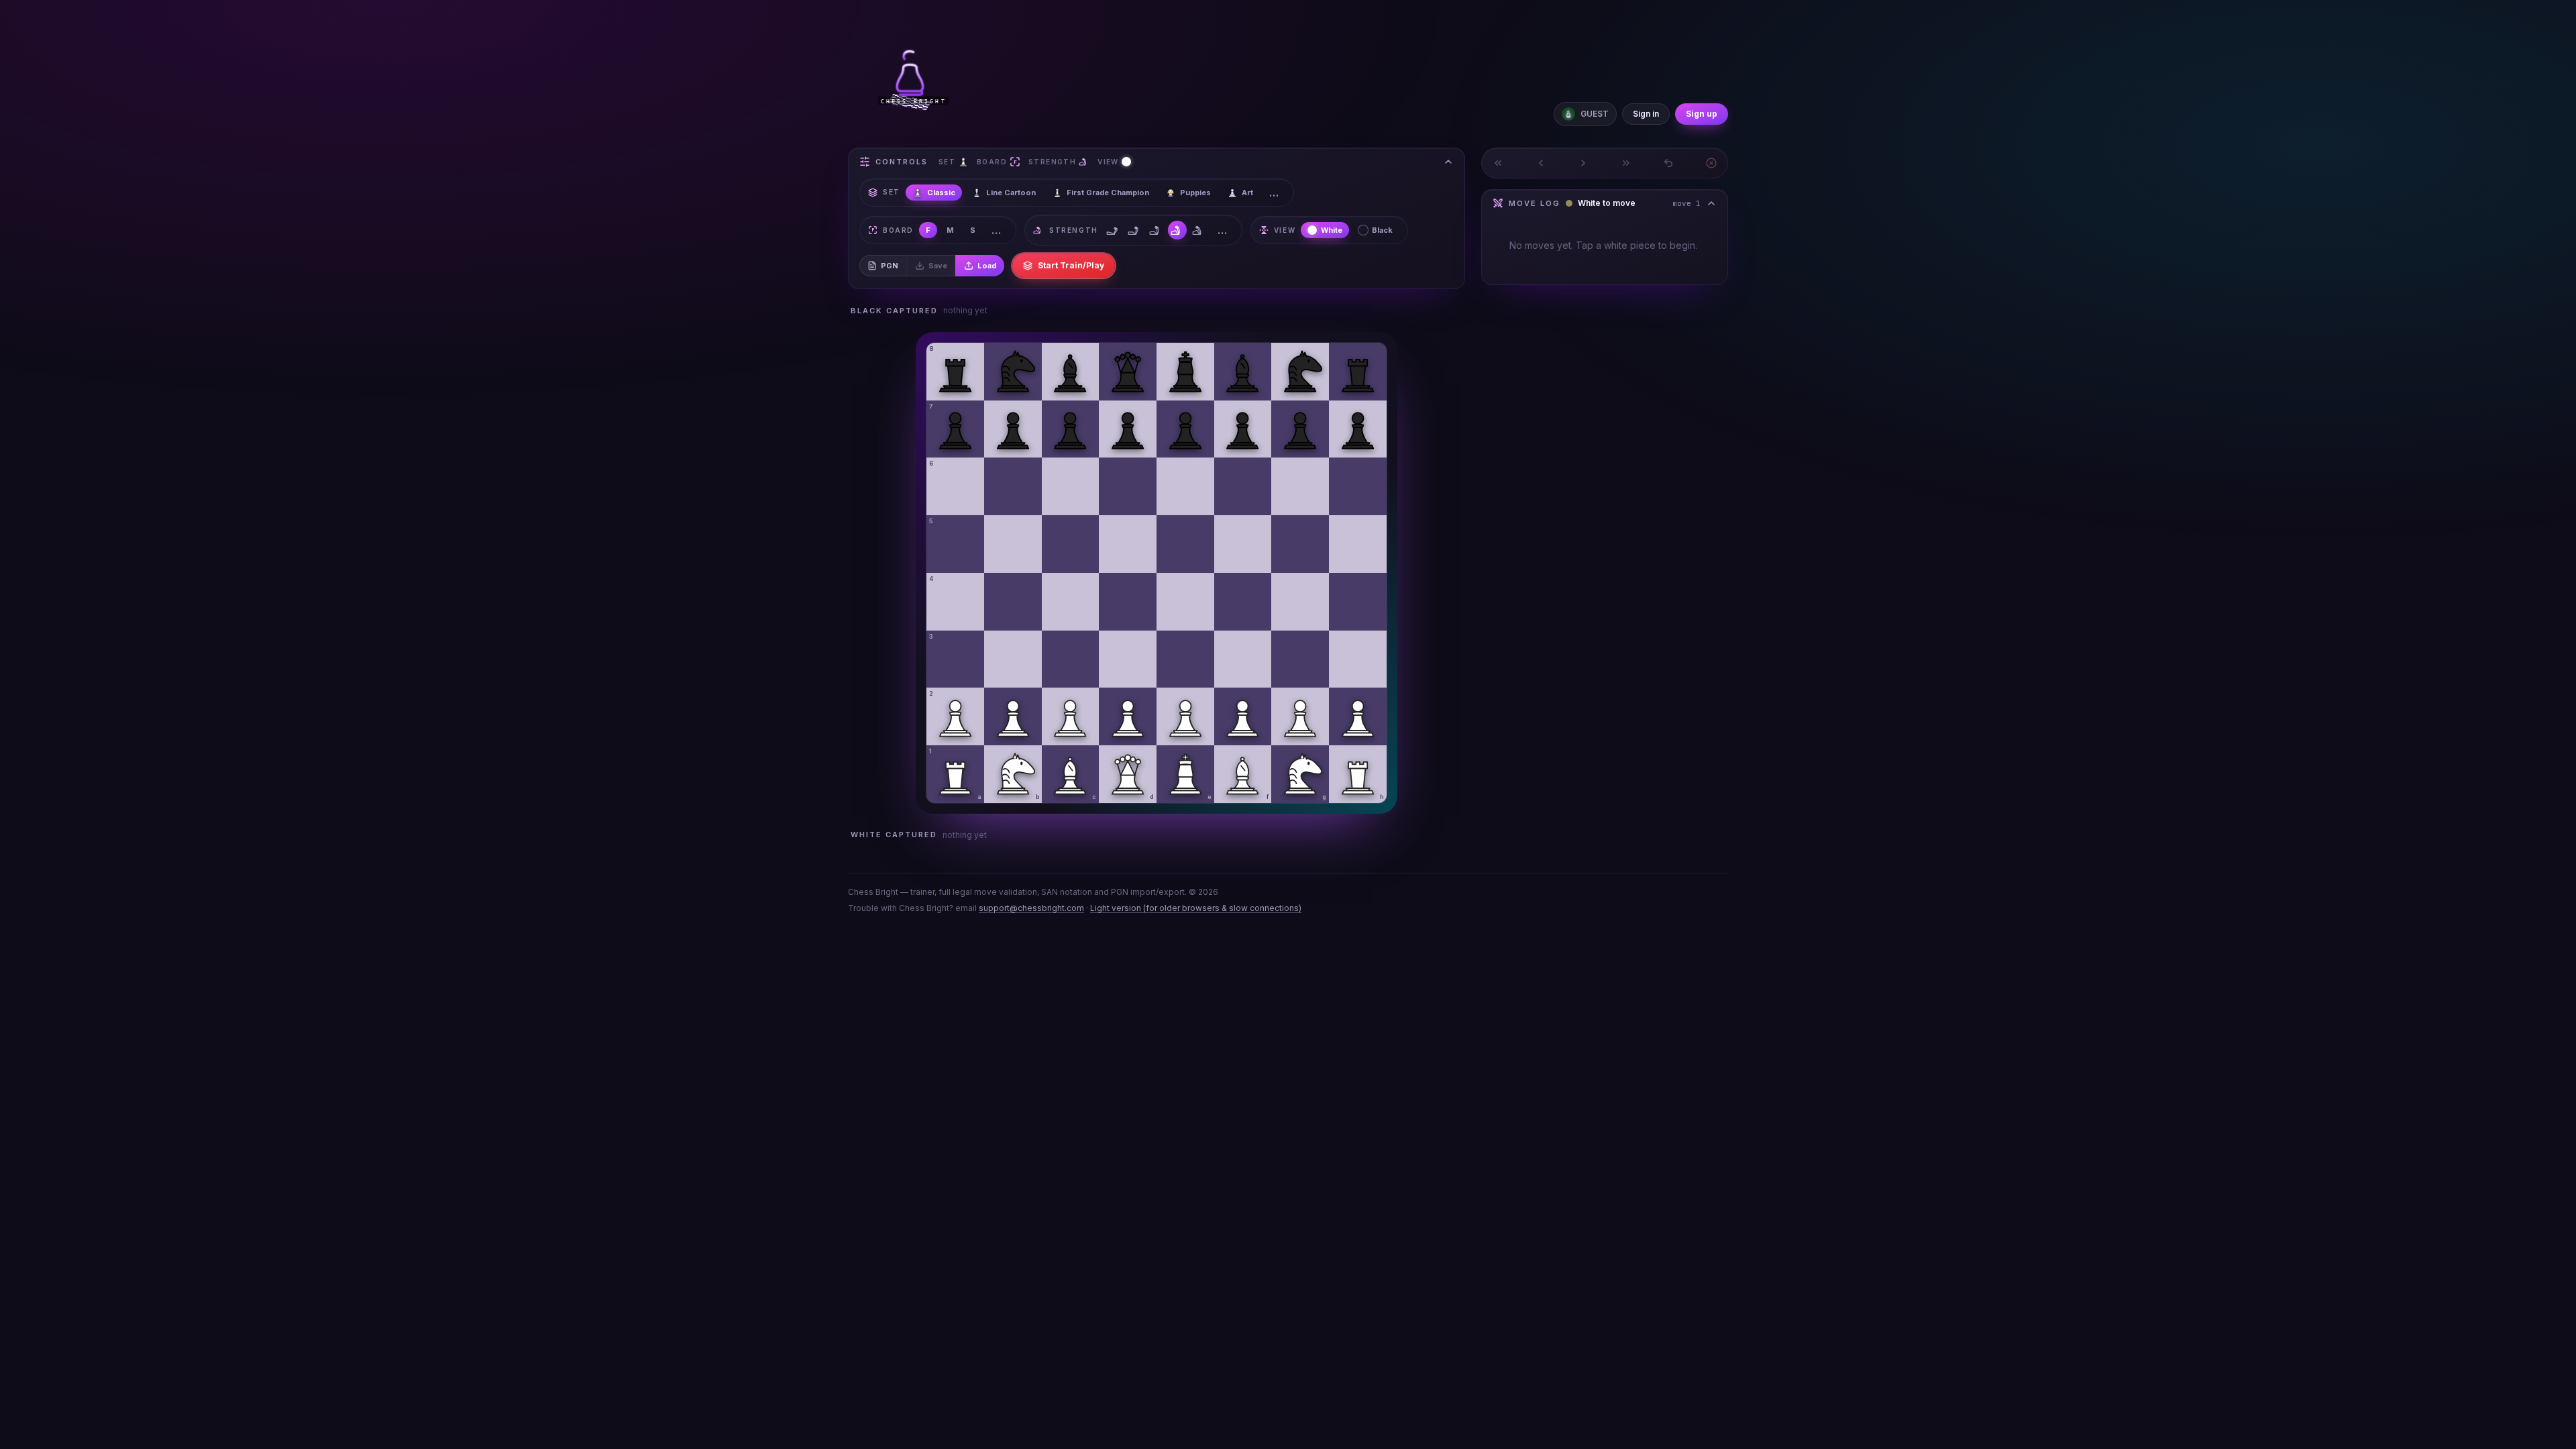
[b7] (1013, 429)
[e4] (1185, 602)
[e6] (1185, 486)
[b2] (1013, 716)
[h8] (1358, 372)
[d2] (1128, 716)
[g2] (1300, 716)
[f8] (1243, 372)
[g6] (1300, 486)
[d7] (1128, 429)
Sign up (1702, 114)
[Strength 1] (1113, 230)
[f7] (1243, 429)
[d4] (1128, 602)
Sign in (1646, 114)
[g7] (1300, 429)
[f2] (1243, 716)
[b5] (1013, 544)
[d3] (1128, 659)
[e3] (1185, 659)
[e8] (1185, 372)
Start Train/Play (1071, 265)
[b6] (1013, 486)
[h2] (1358, 716)
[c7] (1071, 429)
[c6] (1071, 486)
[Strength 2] (1134, 230)
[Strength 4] (1177, 230)
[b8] (1013, 372)
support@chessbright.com (1031, 908)
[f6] (1243, 486)
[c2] (1071, 716)
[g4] (1300, 602)
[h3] (1358, 659)
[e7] (1185, 429)
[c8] (1071, 372)
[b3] (1013, 659)
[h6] (1358, 486)
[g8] (1300, 372)
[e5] (1185, 544)
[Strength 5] (1199, 230)
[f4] (1243, 602)
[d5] (1128, 544)
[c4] (1071, 602)
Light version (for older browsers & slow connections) (1196, 908)
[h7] (1358, 429)
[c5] (1071, 544)
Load (987, 266)
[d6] (1128, 486)
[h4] (1358, 602)
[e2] (1185, 716)
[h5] (1358, 544)
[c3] (1071, 659)
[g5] (1300, 544)
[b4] (1013, 602)
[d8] (1128, 372)
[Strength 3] (1156, 230)
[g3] (1300, 659)
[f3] (1243, 659)
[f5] (1243, 544)
